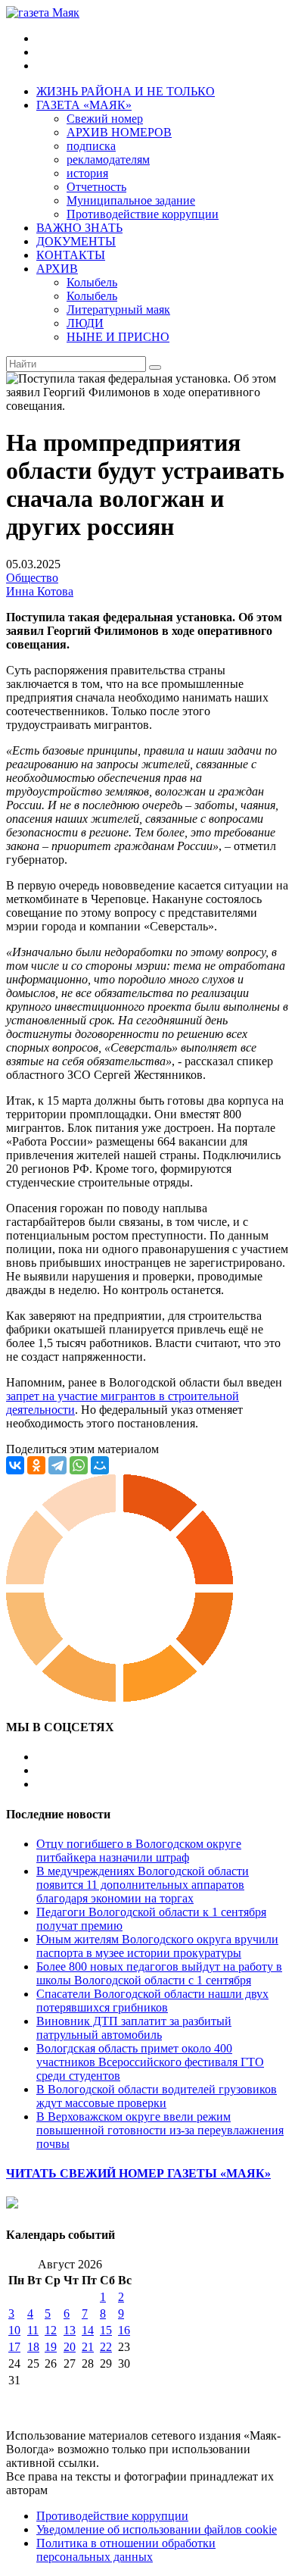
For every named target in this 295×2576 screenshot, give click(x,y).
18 (33, 2347)
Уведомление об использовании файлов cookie (157, 2529)
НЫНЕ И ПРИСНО (118, 337)
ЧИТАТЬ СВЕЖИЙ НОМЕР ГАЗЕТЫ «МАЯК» (138, 2173)
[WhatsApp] (79, 1465)
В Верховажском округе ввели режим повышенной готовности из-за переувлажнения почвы (160, 2130)
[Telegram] (57, 1465)
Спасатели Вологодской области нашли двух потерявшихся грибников (152, 2001)
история (87, 173)
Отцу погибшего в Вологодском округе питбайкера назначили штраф (139, 1851)
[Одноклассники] (36, 1465)
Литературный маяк (118, 309)
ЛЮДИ (85, 323)
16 (124, 2330)
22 (106, 2347)
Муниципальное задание (131, 200)
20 (70, 2347)
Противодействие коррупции (143, 214)
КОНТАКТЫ (71, 255)
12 (51, 2330)
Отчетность (96, 187)
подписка (91, 146)
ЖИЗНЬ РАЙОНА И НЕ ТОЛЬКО (126, 91)
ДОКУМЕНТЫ (76, 241)
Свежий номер (105, 119)
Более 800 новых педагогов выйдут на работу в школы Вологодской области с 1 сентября (159, 1973)
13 (70, 2330)
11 (33, 2330)
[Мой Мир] (100, 1465)
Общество (32, 578)
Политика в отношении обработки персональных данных (126, 2550)
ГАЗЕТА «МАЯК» (84, 105)
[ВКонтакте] (15, 1465)
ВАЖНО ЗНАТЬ (79, 228)
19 (51, 2347)
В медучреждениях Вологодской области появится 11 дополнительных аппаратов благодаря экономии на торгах (143, 1885)
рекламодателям (108, 159)
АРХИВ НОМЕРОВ (119, 132)
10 (14, 2330)
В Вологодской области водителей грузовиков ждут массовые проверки (157, 2096)
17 (14, 2347)
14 (88, 2330)
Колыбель (92, 282)
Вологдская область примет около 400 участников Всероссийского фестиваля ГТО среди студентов (150, 2062)
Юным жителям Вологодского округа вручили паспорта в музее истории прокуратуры (157, 1946)
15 (106, 2330)
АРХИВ (57, 269)
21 (88, 2347)
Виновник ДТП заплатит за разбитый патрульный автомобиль (134, 2028)
